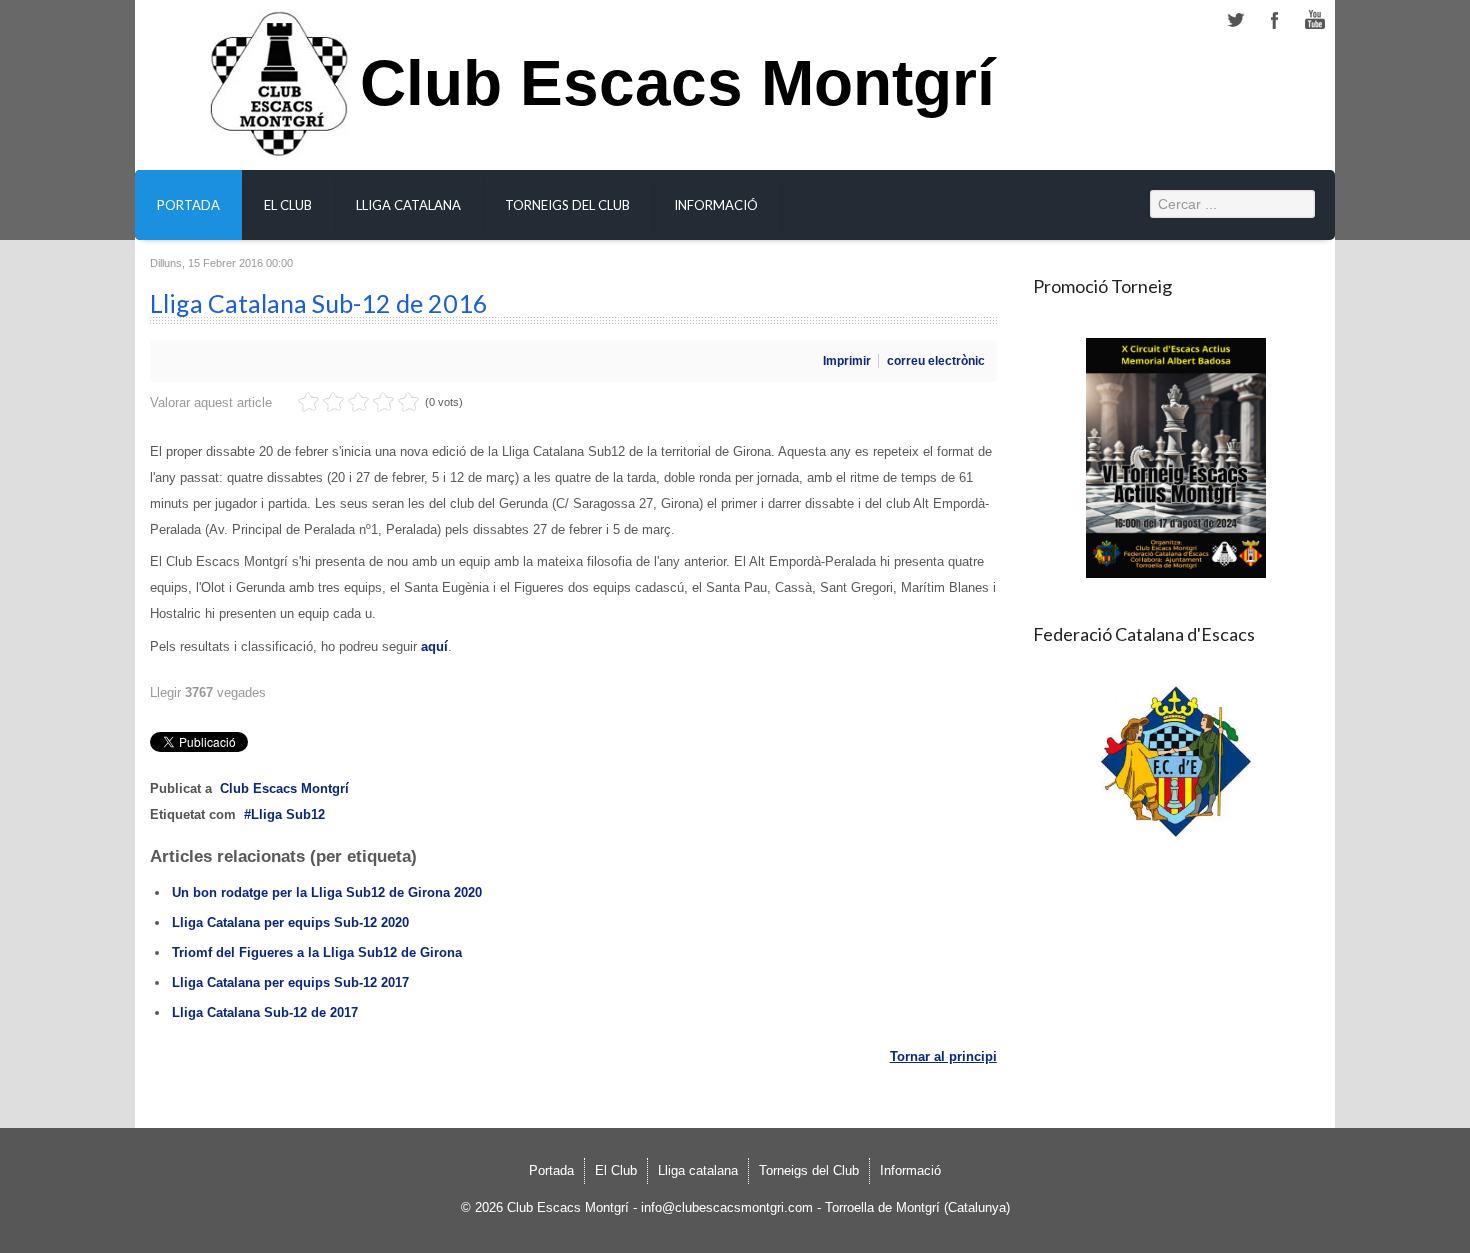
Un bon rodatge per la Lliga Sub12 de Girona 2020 (327, 892)
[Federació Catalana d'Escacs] (1177, 761)
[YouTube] (1315, 20)
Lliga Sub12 (288, 814)
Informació (716, 205)
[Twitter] (1235, 20)
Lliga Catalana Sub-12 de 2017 (265, 1012)
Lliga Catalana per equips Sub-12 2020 (290, 922)
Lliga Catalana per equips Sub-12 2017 (290, 982)
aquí (434, 646)
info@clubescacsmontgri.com (727, 1207)
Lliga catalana (408, 205)
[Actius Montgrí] (1177, 458)
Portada (188, 205)
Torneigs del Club (567, 205)
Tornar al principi (943, 1056)
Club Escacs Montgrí (677, 94)
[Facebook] (1275, 20)
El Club (288, 205)
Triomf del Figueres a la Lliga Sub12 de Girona (317, 952)
